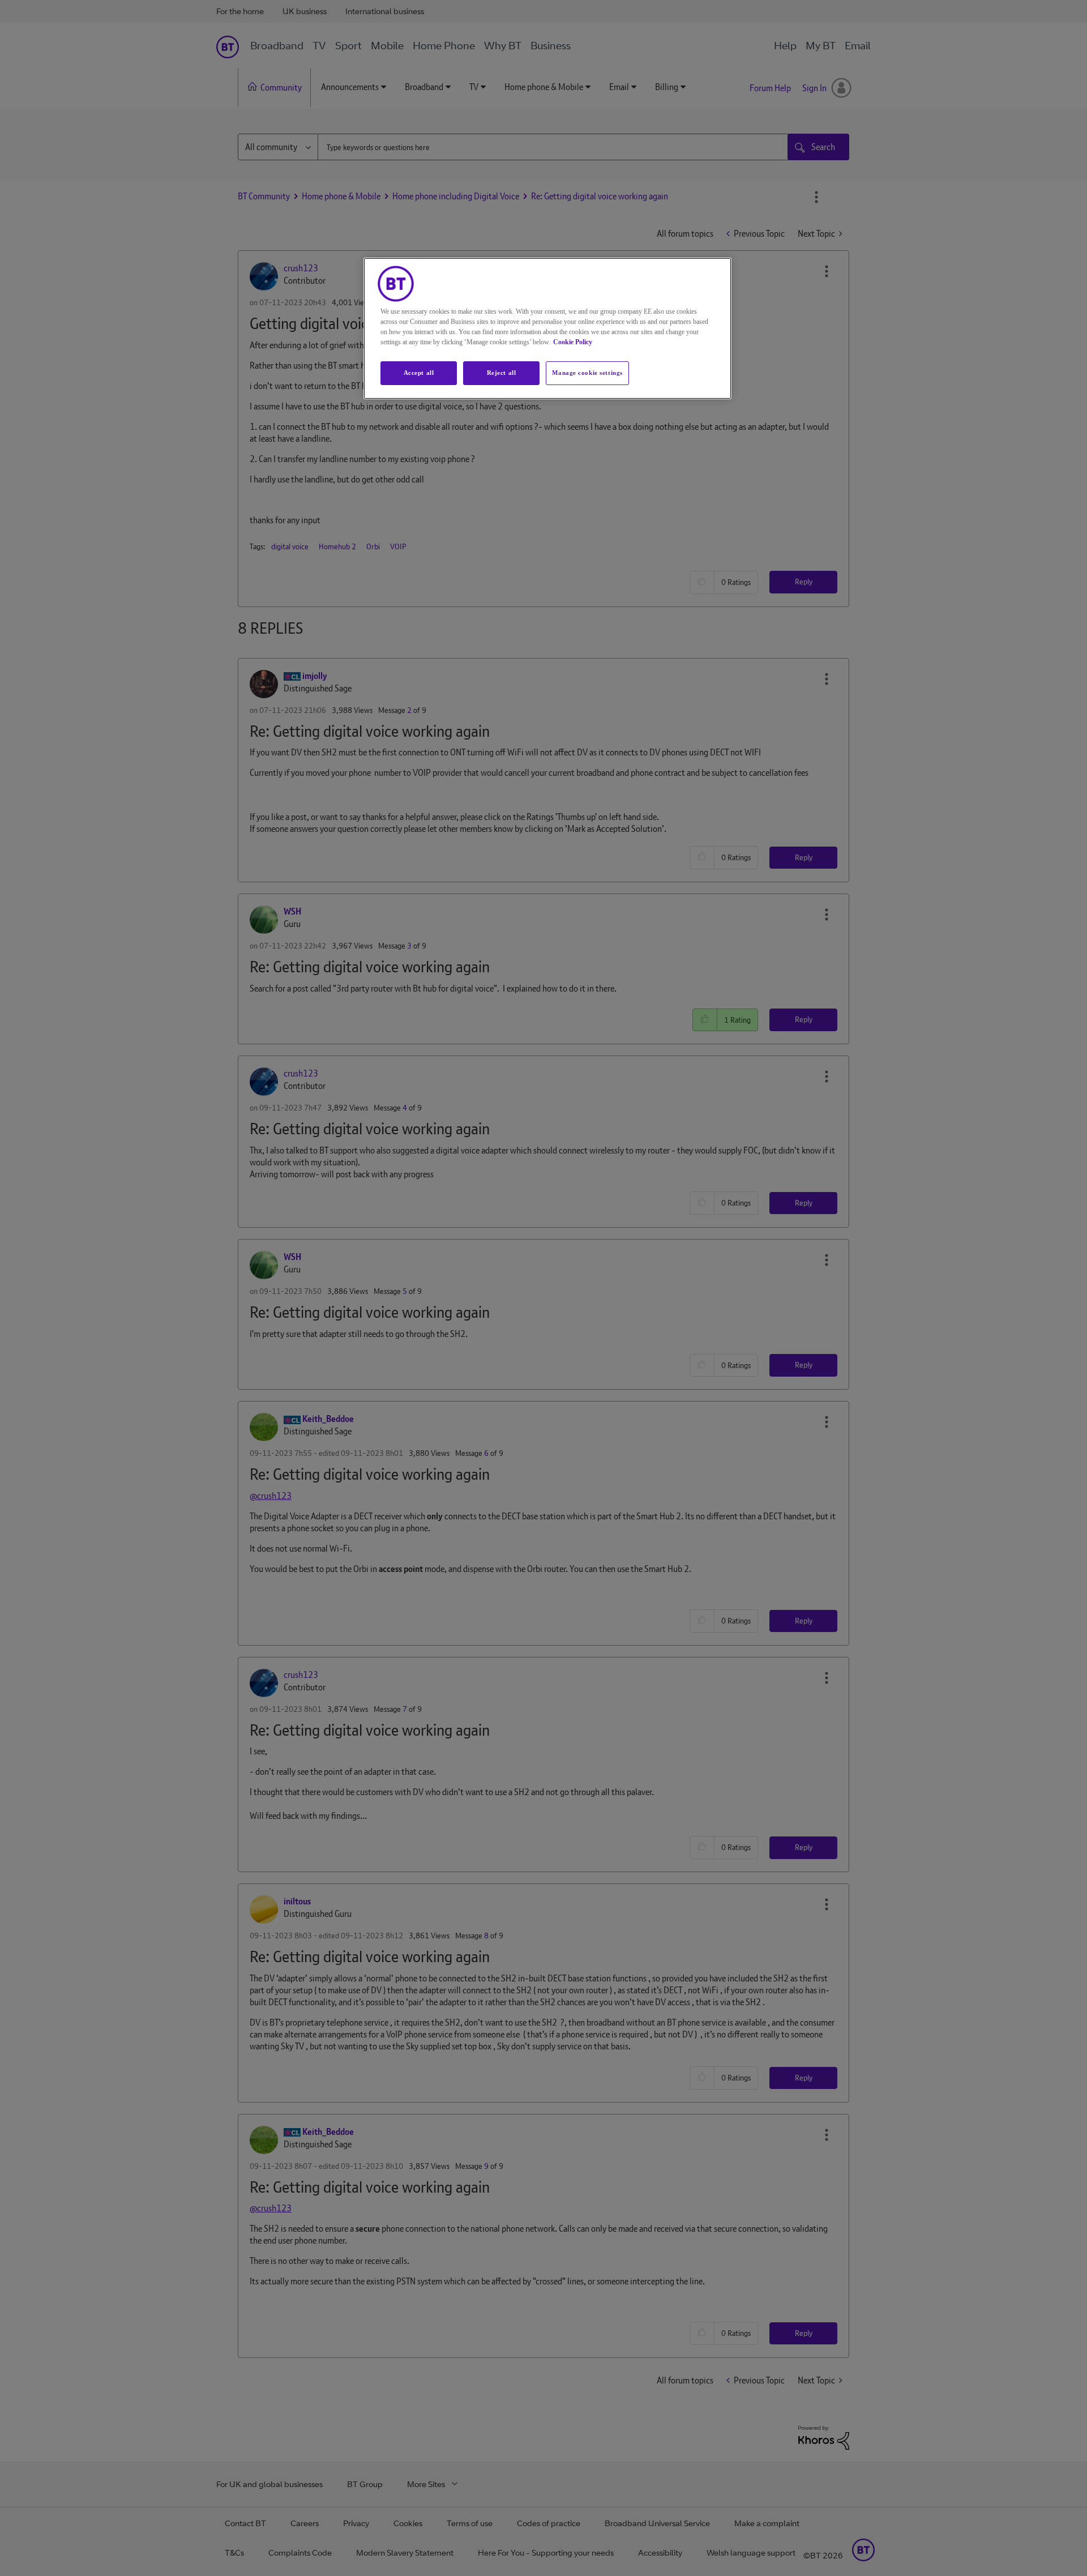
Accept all (419, 373)
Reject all (502, 373)
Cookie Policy (573, 342)
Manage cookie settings (587, 373)
